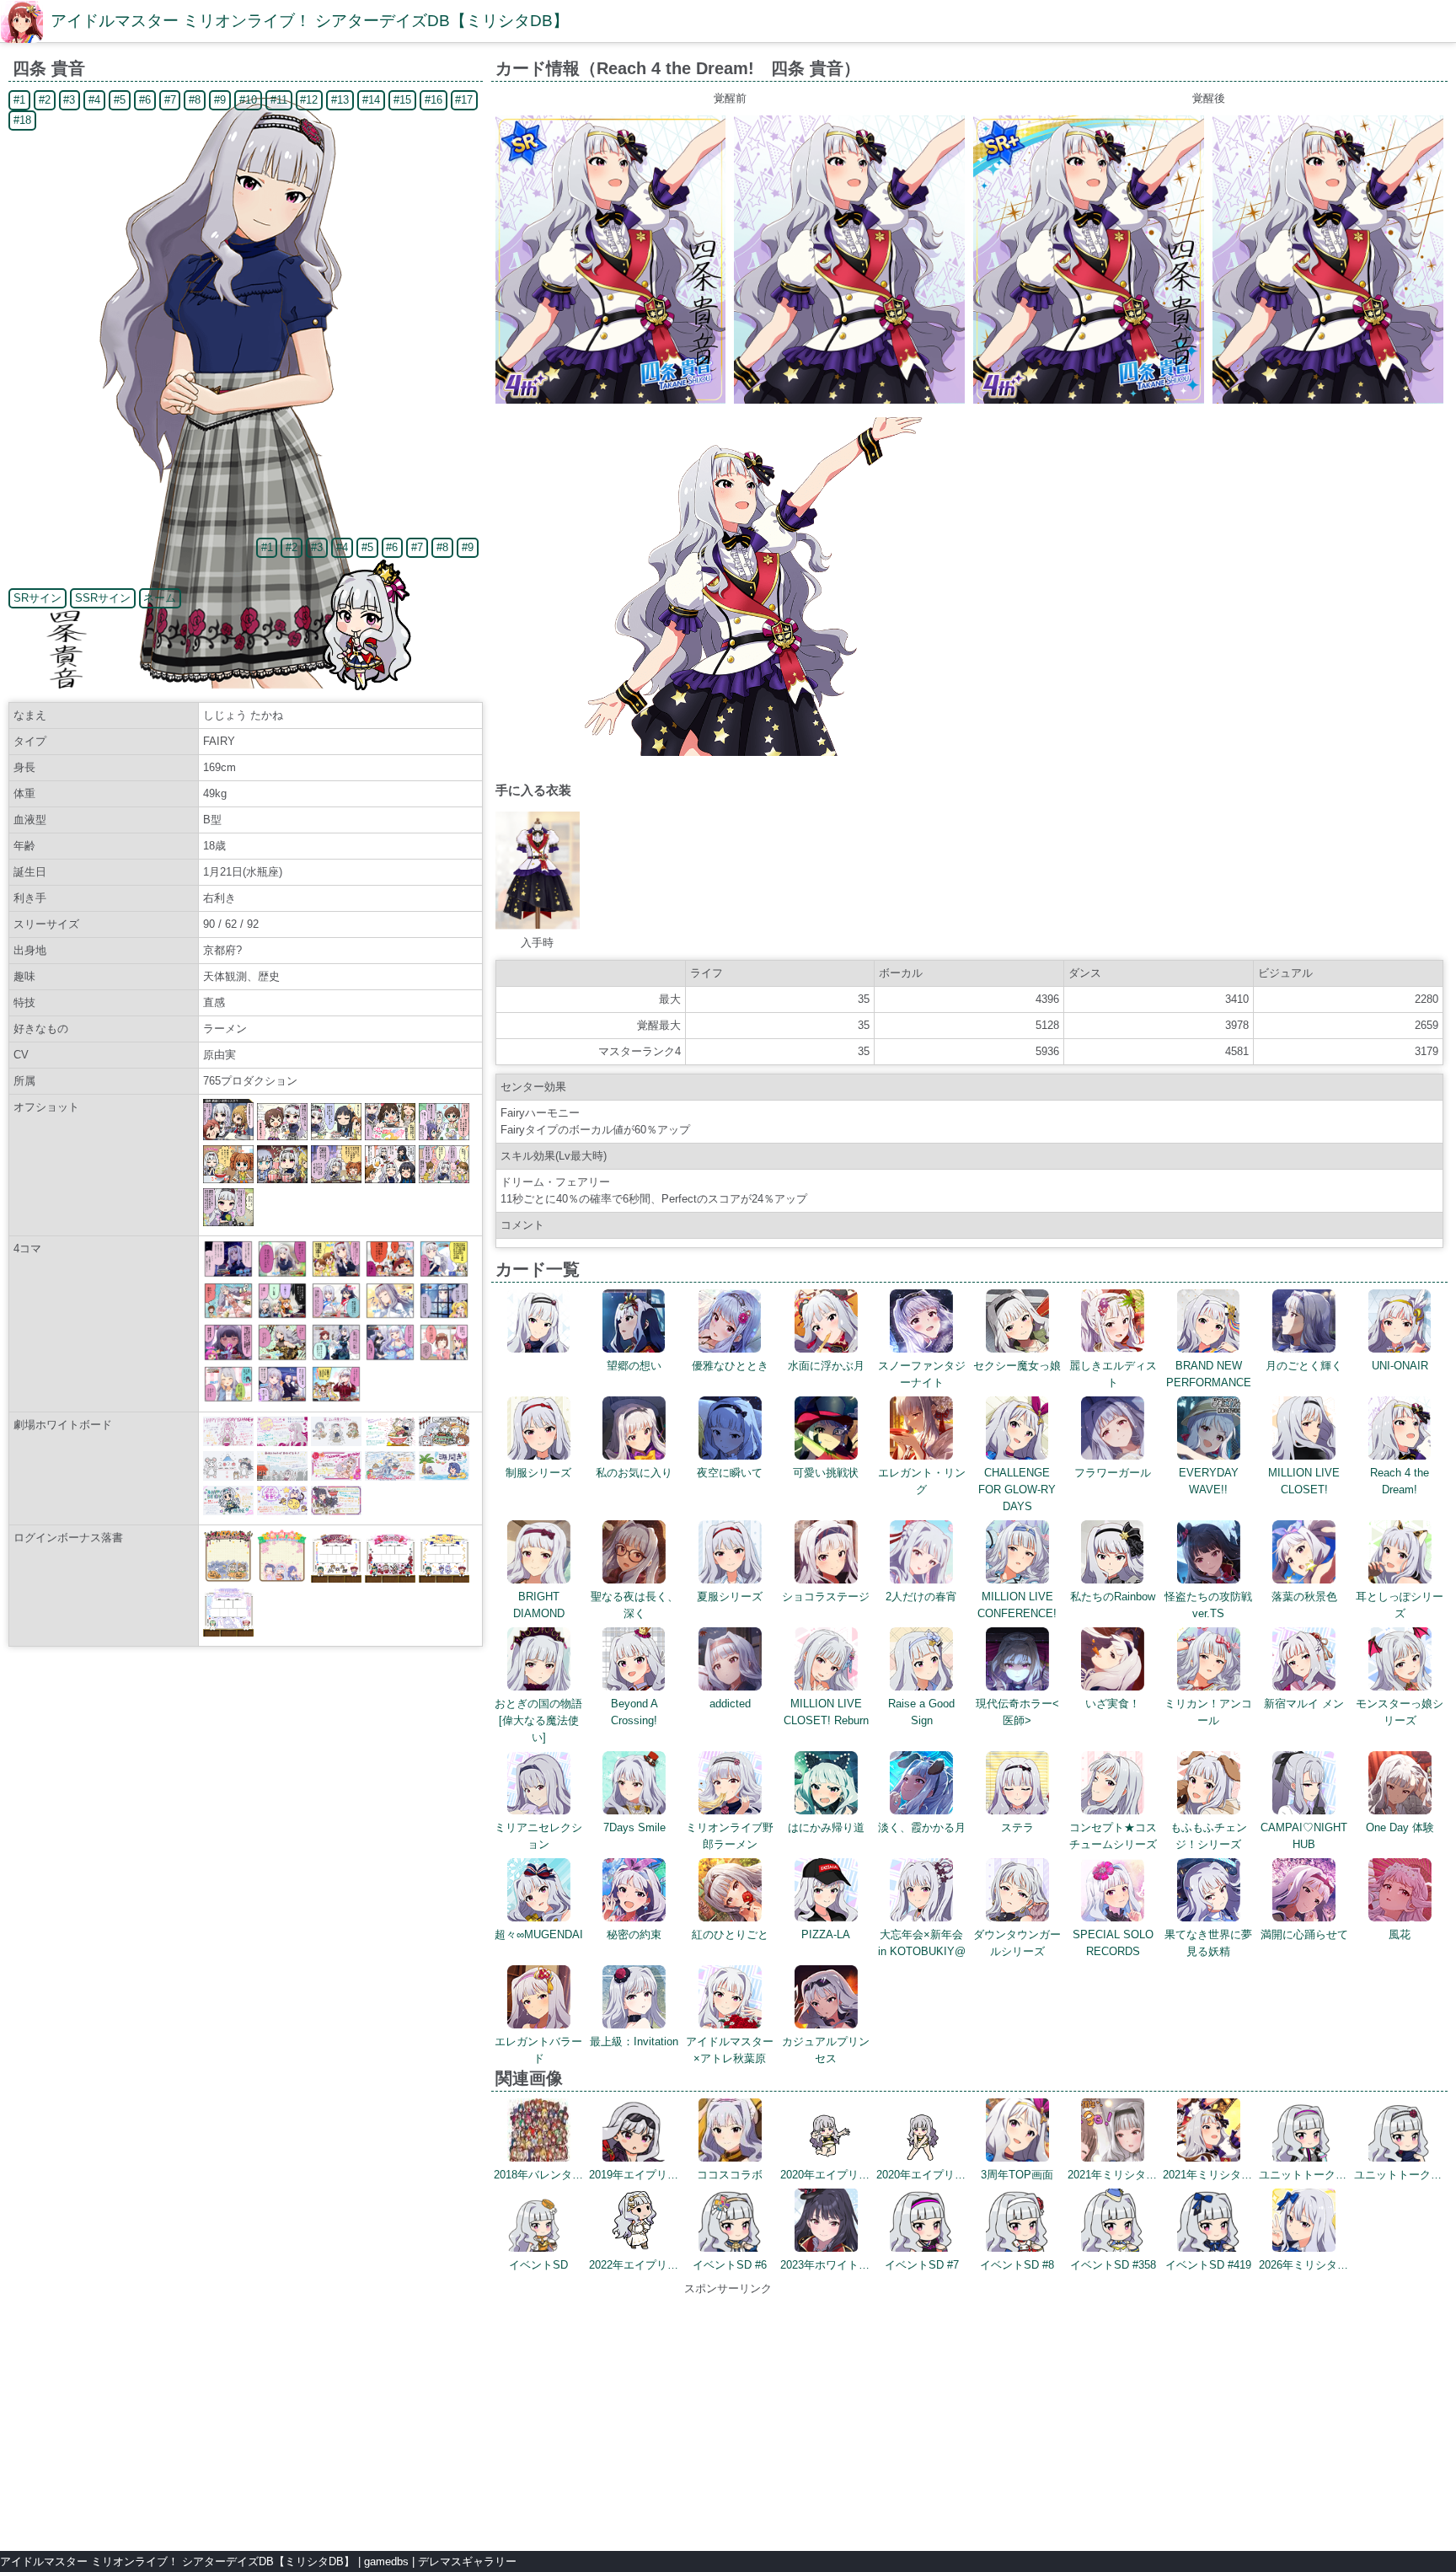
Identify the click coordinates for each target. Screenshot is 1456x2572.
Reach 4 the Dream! (1400, 1481)
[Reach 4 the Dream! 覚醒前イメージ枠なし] (849, 400)
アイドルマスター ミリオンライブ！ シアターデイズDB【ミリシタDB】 (310, 21)
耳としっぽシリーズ (1400, 1605)
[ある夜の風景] (228, 1274)
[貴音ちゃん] (390, 1274)
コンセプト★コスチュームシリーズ (1113, 1836)
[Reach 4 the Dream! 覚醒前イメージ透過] (731, 752)
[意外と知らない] (282, 1357)
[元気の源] (444, 1357)
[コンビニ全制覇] (282, 1399)
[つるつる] (336, 1315)
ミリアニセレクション (538, 1836)
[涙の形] (336, 1357)
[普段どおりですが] (390, 1315)
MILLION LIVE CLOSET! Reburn (826, 1712)
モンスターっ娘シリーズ (1400, 1712)
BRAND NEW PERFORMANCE (1209, 1374)
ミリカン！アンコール (1208, 1712)
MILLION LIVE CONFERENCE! (1017, 1605)
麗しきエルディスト (1113, 1374)
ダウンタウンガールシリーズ (1017, 1943)
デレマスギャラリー (467, 2561)
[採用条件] (336, 1274)
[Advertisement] (728, 2415)
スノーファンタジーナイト (922, 1374)
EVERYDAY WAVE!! (1209, 1481)
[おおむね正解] (336, 1399)
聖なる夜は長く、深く (634, 1605)
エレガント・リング (922, 1481)
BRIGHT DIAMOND (539, 1605)
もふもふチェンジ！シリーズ (1209, 1836)
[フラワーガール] (228, 1315)
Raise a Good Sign (921, 1712)
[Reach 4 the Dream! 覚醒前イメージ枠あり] (611, 400)
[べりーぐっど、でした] (444, 1274)
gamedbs (386, 2561)
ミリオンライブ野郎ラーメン (730, 1836)
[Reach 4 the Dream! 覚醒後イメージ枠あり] (1089, 400)
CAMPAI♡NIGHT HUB (1304, 1836)
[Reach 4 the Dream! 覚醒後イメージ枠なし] (1328, 400)
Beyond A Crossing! (634, 1712)
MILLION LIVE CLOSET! (1304, 1481)
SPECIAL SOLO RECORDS (1113, 1943)
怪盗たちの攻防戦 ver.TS (1214, 1605)
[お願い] (228, 1399)
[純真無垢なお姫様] (390, 1357)
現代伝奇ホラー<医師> (1017, 1712)
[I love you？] (444, 1315)
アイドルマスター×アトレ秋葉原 (730, 2050)
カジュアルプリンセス (826, 2050)
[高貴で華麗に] (228, 1357)
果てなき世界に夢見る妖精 (1208, 1943)
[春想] (282, 1274)
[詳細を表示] (539, 1349)
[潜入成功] (282, 1315)
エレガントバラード (538, 2050)
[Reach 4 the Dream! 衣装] (538, 926)
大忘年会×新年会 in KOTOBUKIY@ (922, 1943)
